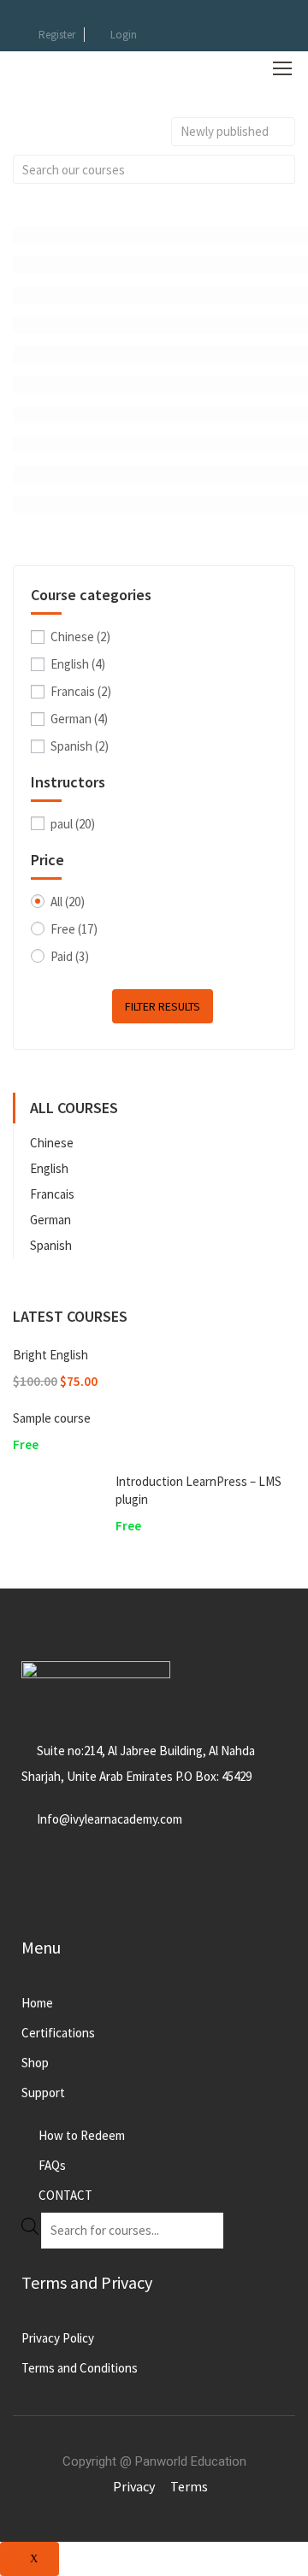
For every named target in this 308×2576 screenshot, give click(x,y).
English (78, 664)
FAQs (52, 2165)
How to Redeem (82, 2135)
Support (43, 2093)
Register (57, 35)
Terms (189, 2486)
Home (37, 2003)
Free (74, 929)
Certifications (58, 2033)
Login (124, 35)
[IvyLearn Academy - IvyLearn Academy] (68, 67)
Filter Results (163, 1006)
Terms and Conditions (80, 2368)
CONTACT (65, 2195)
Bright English (50, 1355)
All (68, 902)
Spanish (80, 746)
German (79, 719)
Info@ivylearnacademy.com (110, 1819)
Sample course (52, 1418)
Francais (81, 691)
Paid (70, 956)
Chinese (80, 637)
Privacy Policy (58, 2338)
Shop (35, 2063)
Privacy (134, 2486)
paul (73, 824)
